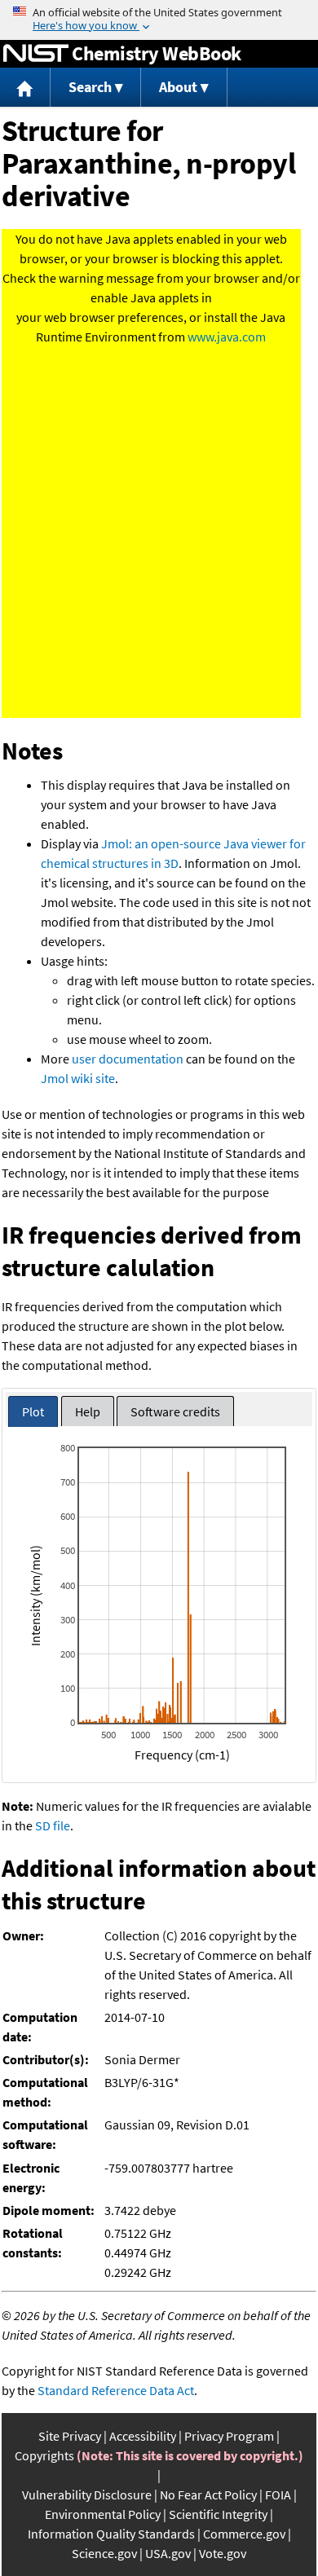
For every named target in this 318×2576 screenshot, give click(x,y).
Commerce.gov (244, 2534)
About (178, 87)
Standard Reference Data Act (116, 2390)
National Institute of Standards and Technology (36, 54)
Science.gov (104, 2553)
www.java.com (227, 337)
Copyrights (44, 2455)
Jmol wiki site (78, 1078)
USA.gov (168, 2553)
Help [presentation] (88, 1411)
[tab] (33, 1412)
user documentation (128, 1059)
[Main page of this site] (25, 88)
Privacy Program (229, 2436)
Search (90, 87)
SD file (53, 1825)
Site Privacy (70, 2436)
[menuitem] (25, 88)
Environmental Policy (103, 2514)
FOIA (278, 2495)
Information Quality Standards (111, 2534)
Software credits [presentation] (175, 1411)
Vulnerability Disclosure (87, 2495)
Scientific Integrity (218, 2514)
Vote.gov (223, 2553)
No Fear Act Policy (208, 2495)
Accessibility (143, 2436)
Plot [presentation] (33, 1411)
